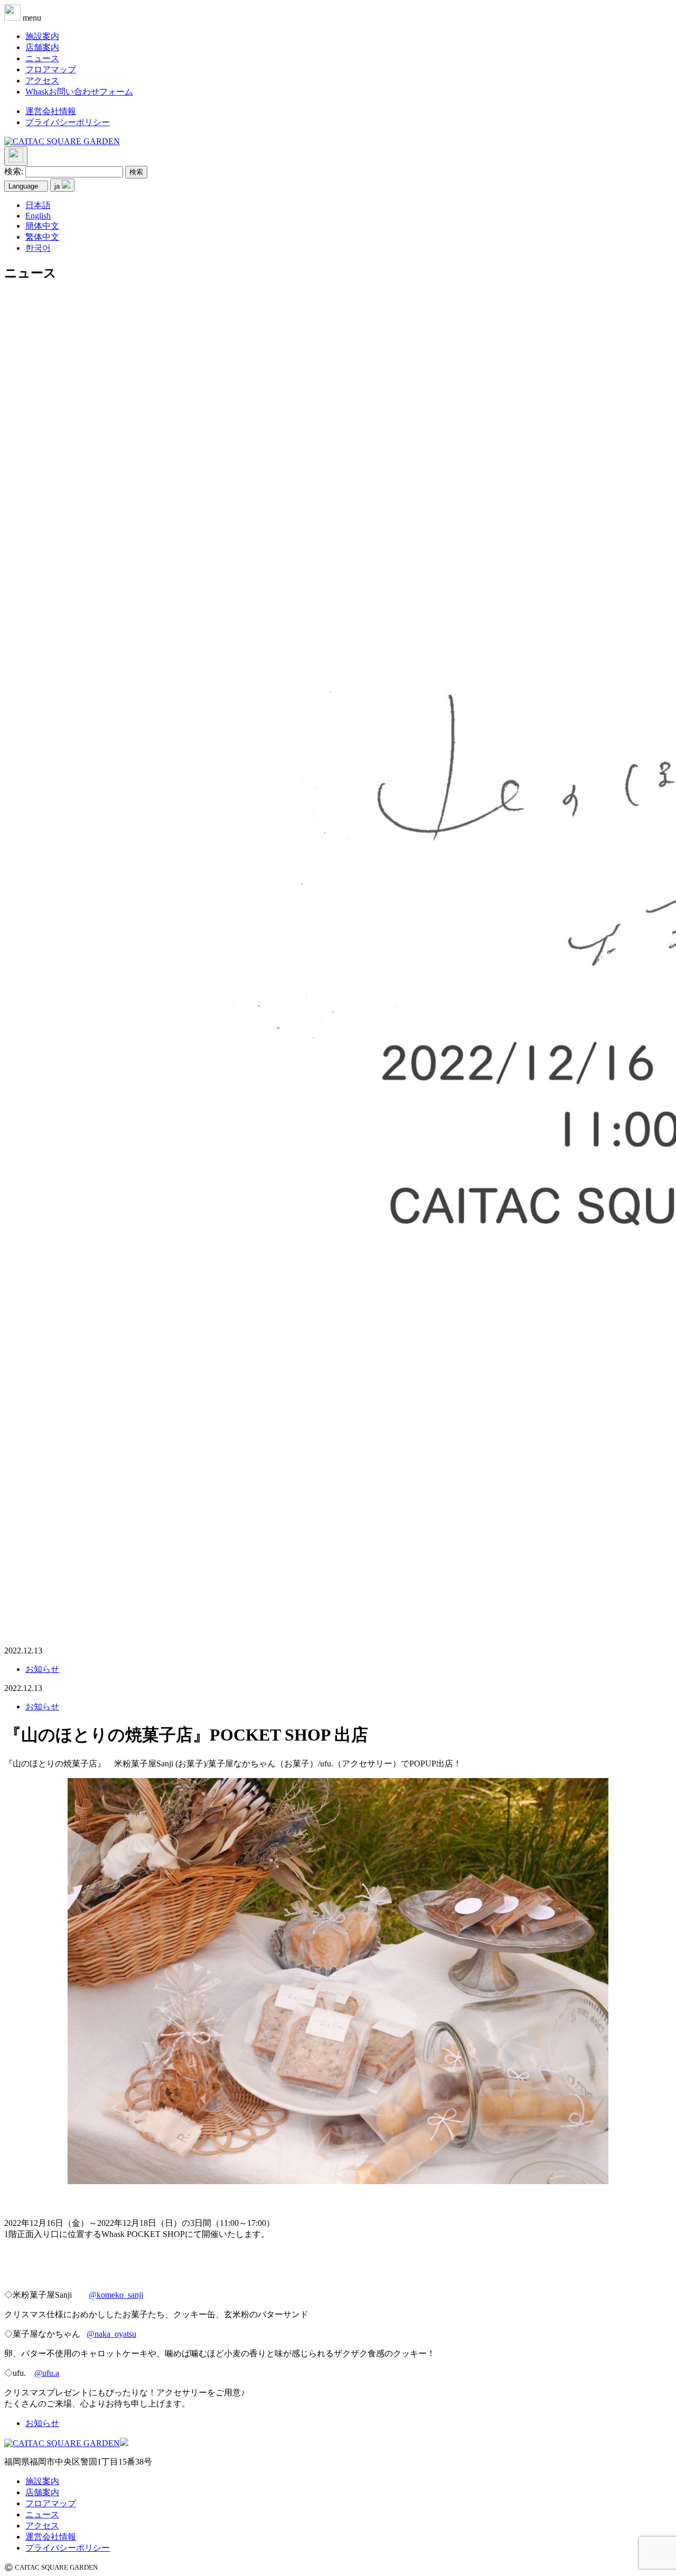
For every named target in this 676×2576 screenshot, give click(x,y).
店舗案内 (42, 47)
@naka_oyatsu (111, 2334)
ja (58, 186)
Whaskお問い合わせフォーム (79, 92)
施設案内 (42, 36)
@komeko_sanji (116, 2295)
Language (23, 186)
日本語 (38, 205)
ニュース (42, 58)
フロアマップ (51, 69)
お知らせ (42, 1669)
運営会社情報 (51, 111)
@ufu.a (47, 2373)
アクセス (42, 81)
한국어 (38, 248)
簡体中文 (42, 226)
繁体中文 (42, 237)
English (38, 216)
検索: (14, 171)
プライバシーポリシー (68, 122)
